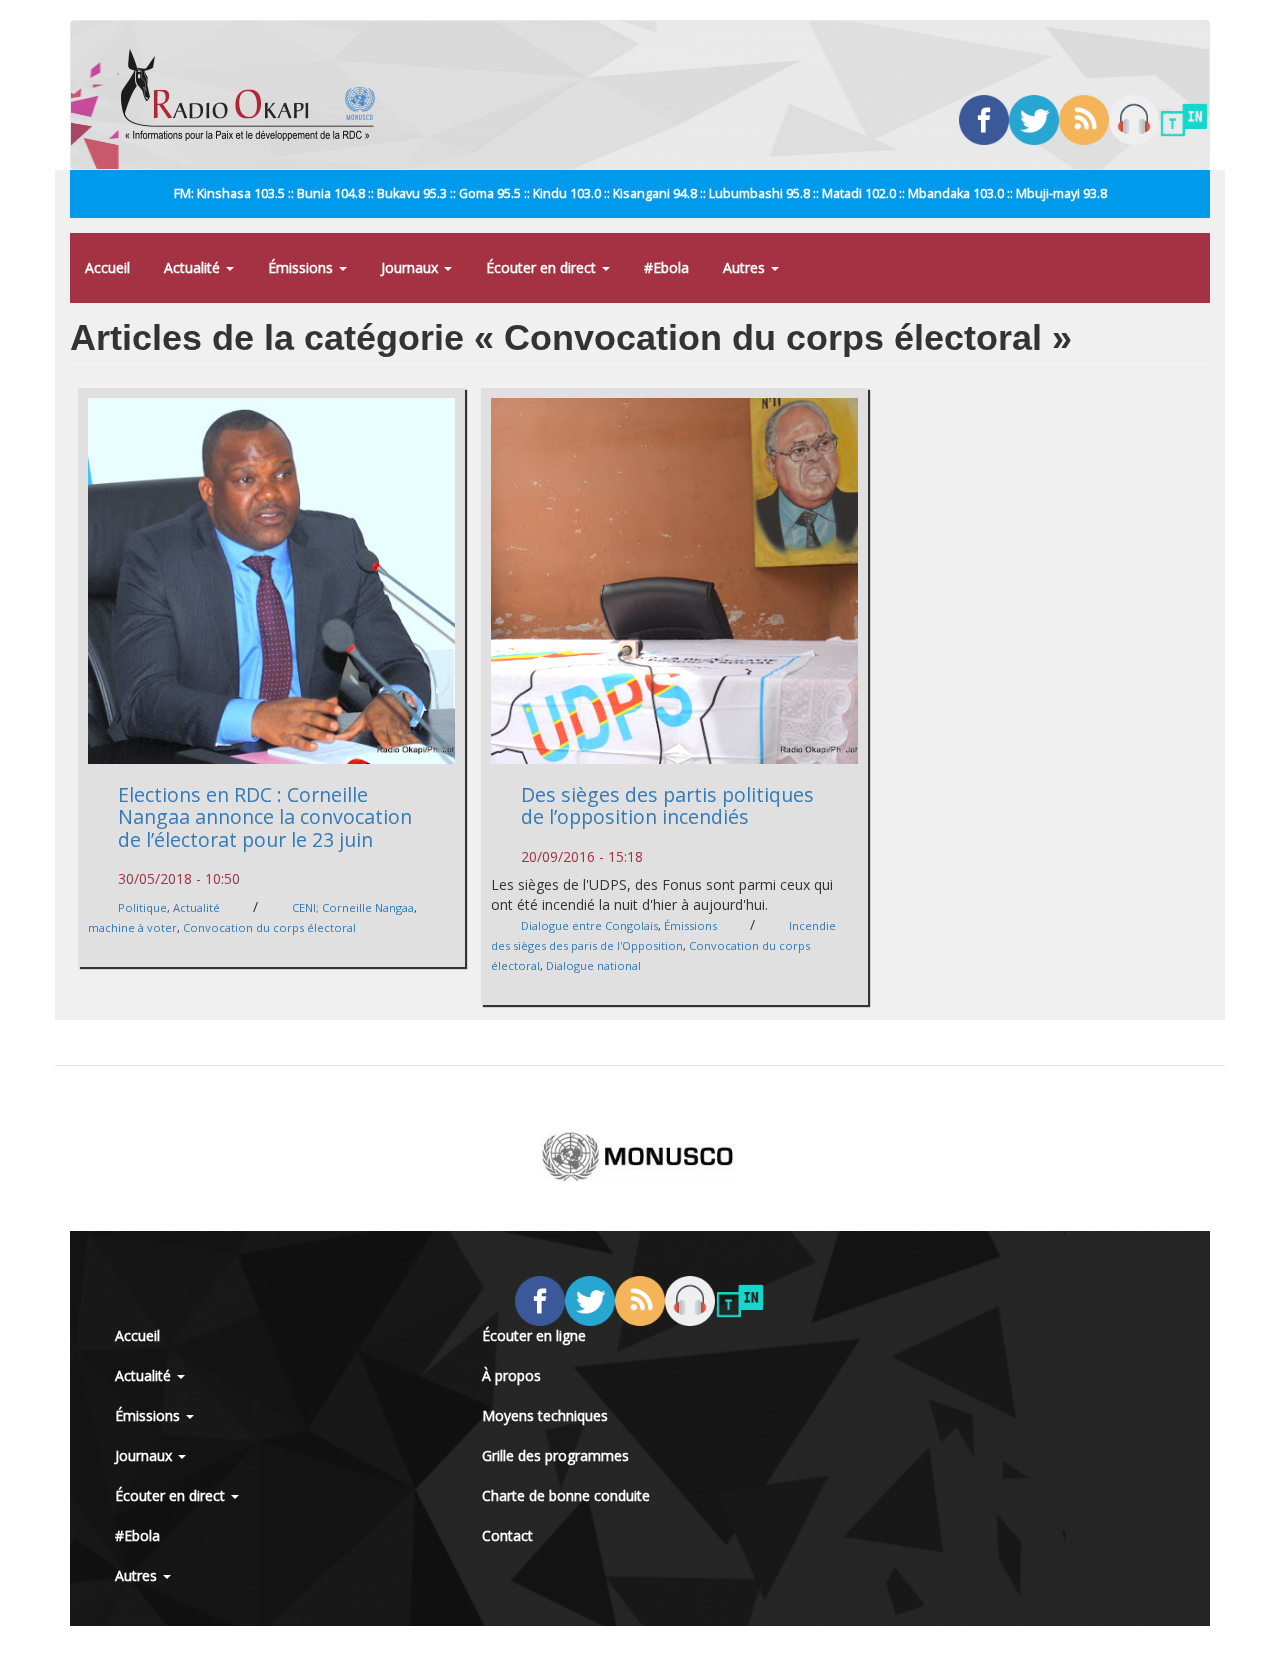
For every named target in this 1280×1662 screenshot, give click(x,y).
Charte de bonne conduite (566, 1495)
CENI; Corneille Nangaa (353, 907)
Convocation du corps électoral (269, 927)
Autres (746, 267)
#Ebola (666, 267)
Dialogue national (593, 965)
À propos (511, 1375)
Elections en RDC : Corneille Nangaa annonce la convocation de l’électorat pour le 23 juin (265, 817)
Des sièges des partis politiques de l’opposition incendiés (667, 806)
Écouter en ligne (534, 1335)
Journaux (411, 267)
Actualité (194, 267)
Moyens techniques (545, 1415)
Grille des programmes (555, 1455)
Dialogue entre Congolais (589, 925)
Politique (142, 907)
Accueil (107, 267)
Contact (507, 1535)
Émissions (302, 267)
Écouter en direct (543, 267)
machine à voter (132, 927)
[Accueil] (255, 95)
